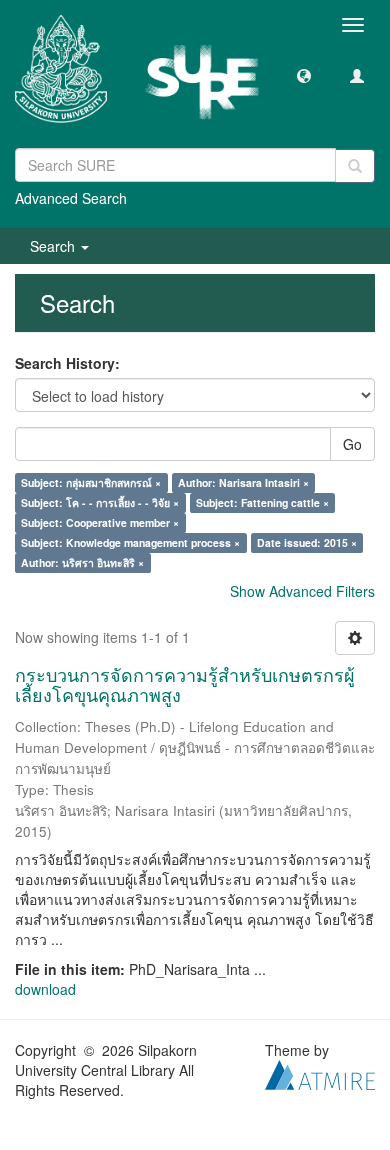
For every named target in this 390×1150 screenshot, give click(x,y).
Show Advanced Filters (302, 591)
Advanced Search (71, 198)
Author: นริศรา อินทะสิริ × (82, 562)
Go (352, 444)
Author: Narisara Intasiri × (243, 482)
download (45, 989)
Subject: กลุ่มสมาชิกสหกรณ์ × (91, 482)
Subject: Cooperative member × (100, 522)
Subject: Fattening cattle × (262, 502)
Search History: (67, 363)
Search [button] (54, 246)
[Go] (355, 166)
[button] (304, 75)
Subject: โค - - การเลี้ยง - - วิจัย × (100, 502)
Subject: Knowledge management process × (130, 542)
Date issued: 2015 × (307, 542)
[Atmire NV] (320, 1072)
